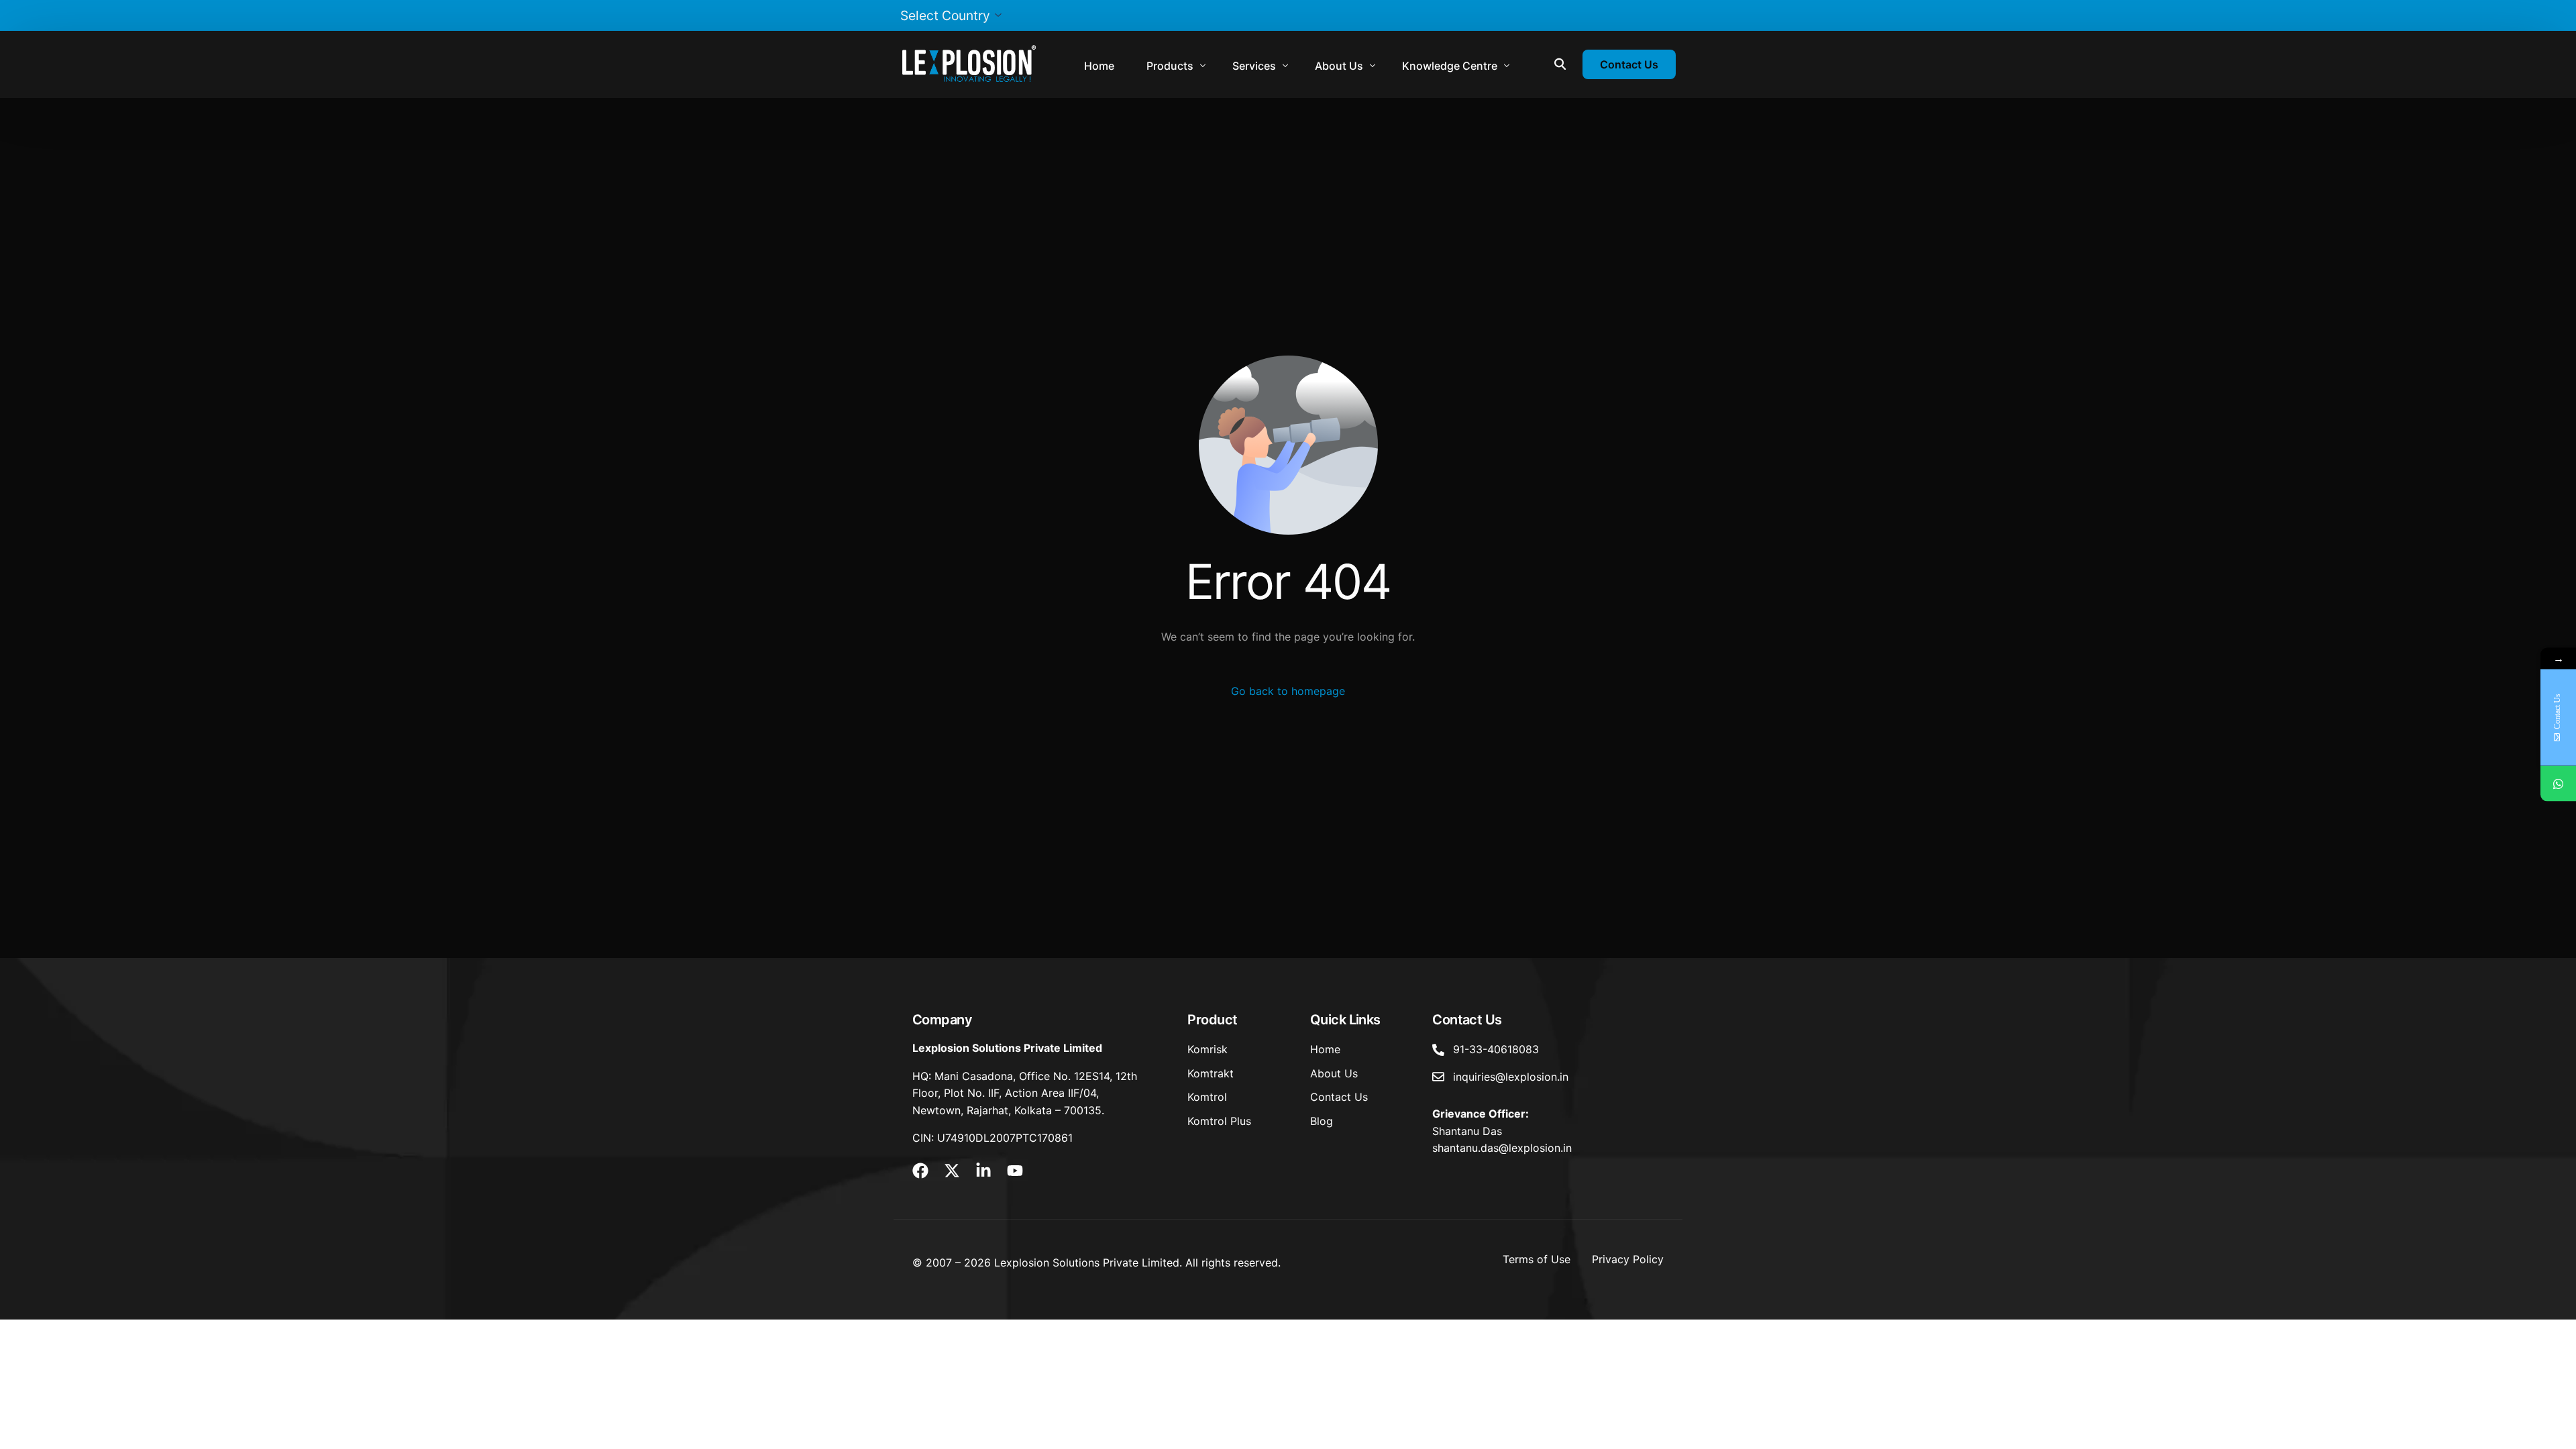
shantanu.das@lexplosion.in (1502, 1148)
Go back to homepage (1288, 691)
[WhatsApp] (2558, 784)
